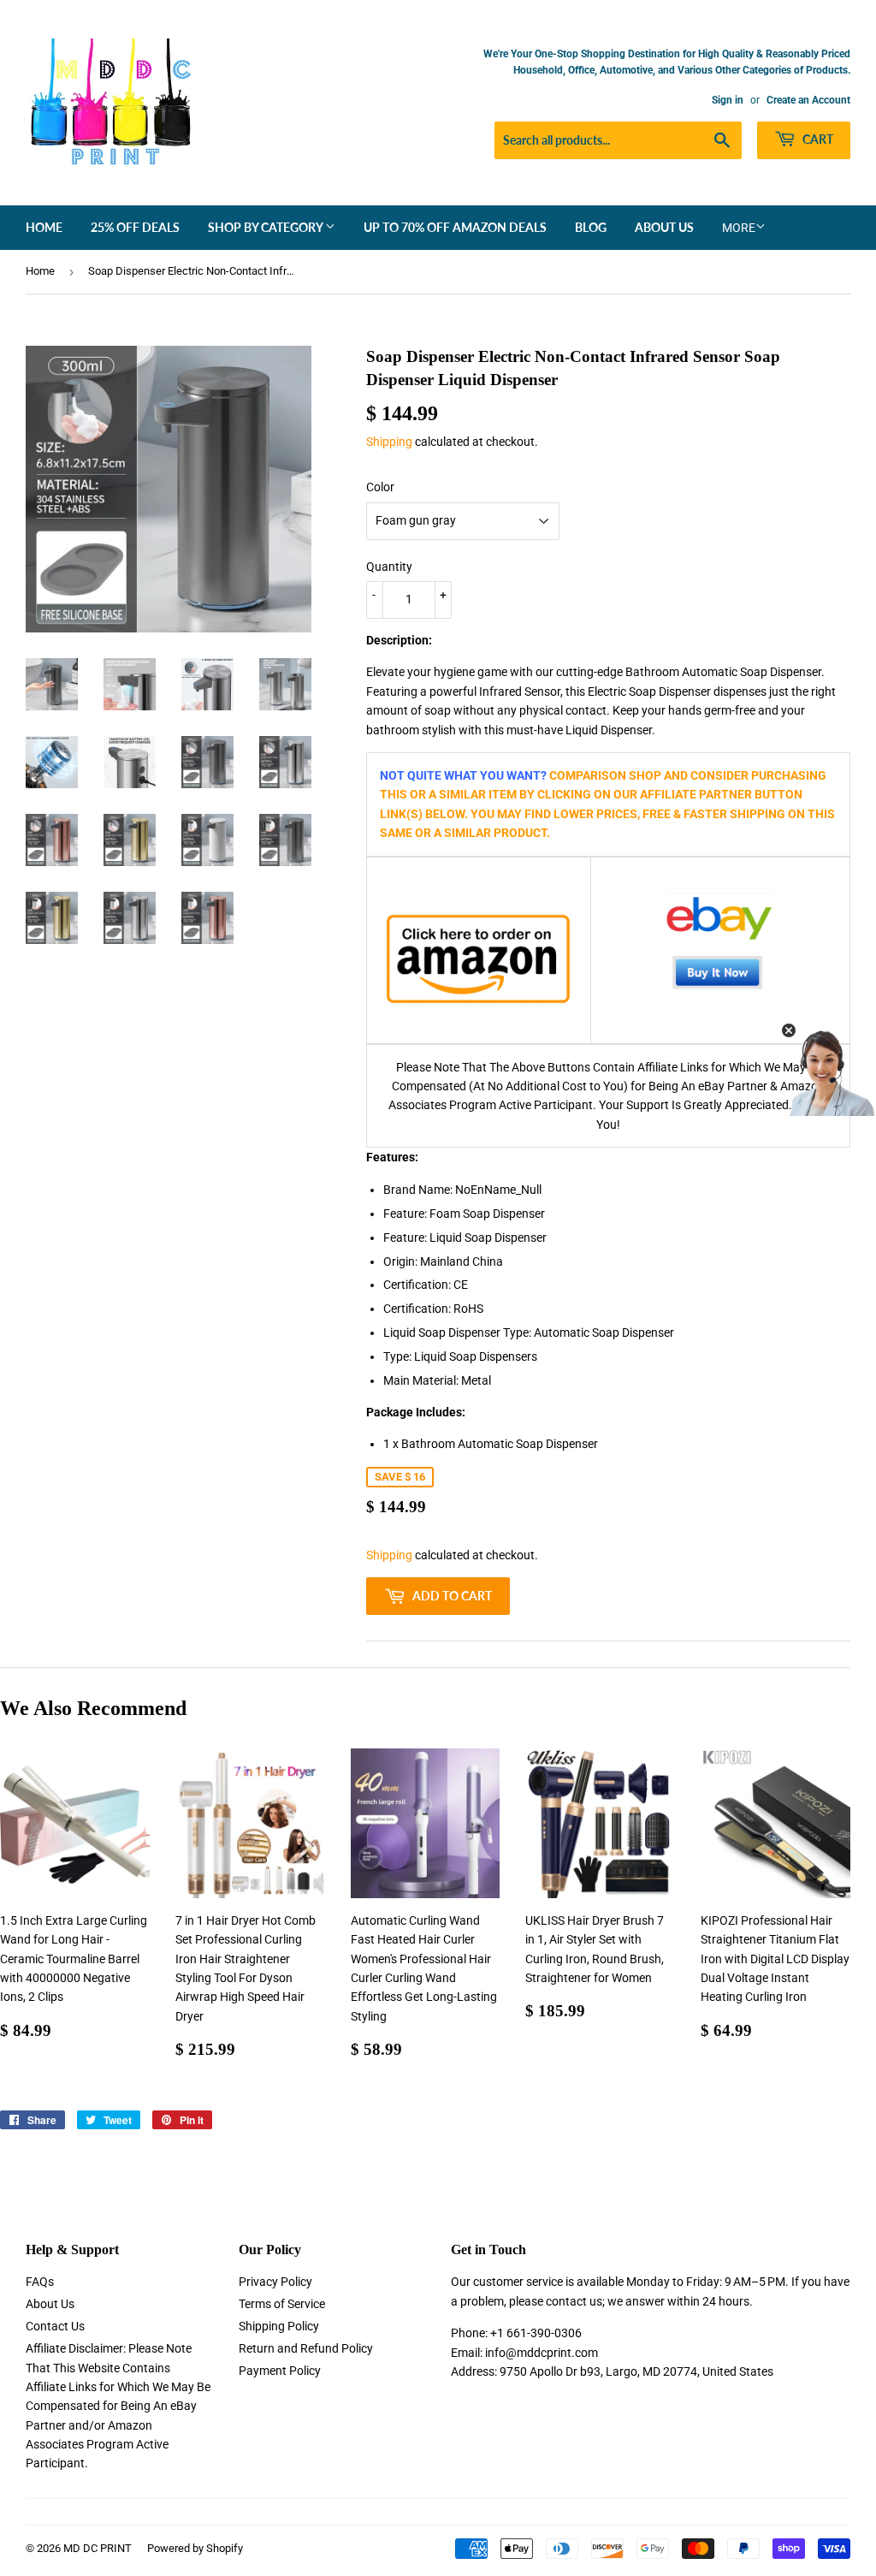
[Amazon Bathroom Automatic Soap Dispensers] (479, 959)
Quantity (389, 567)
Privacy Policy (275, 2282)
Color (380, 487)
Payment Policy (280, 2371)
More (739, 228)
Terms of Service (282, 2304)
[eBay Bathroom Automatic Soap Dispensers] (720, 950)
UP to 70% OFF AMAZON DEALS (455, 227)
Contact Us (55, 2326)
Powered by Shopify (195, 2548)
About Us (664, 227)
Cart (817, 139)
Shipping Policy (279, 2326)
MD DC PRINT (98, 2548)
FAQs (40, 2282)
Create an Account (808, 100)
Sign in (728, 100)
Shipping (389, 442)
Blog (591, 227)
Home (44, 227)
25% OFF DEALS (135, 227)
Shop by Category (266, 227)
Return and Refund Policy (306, 2348)
